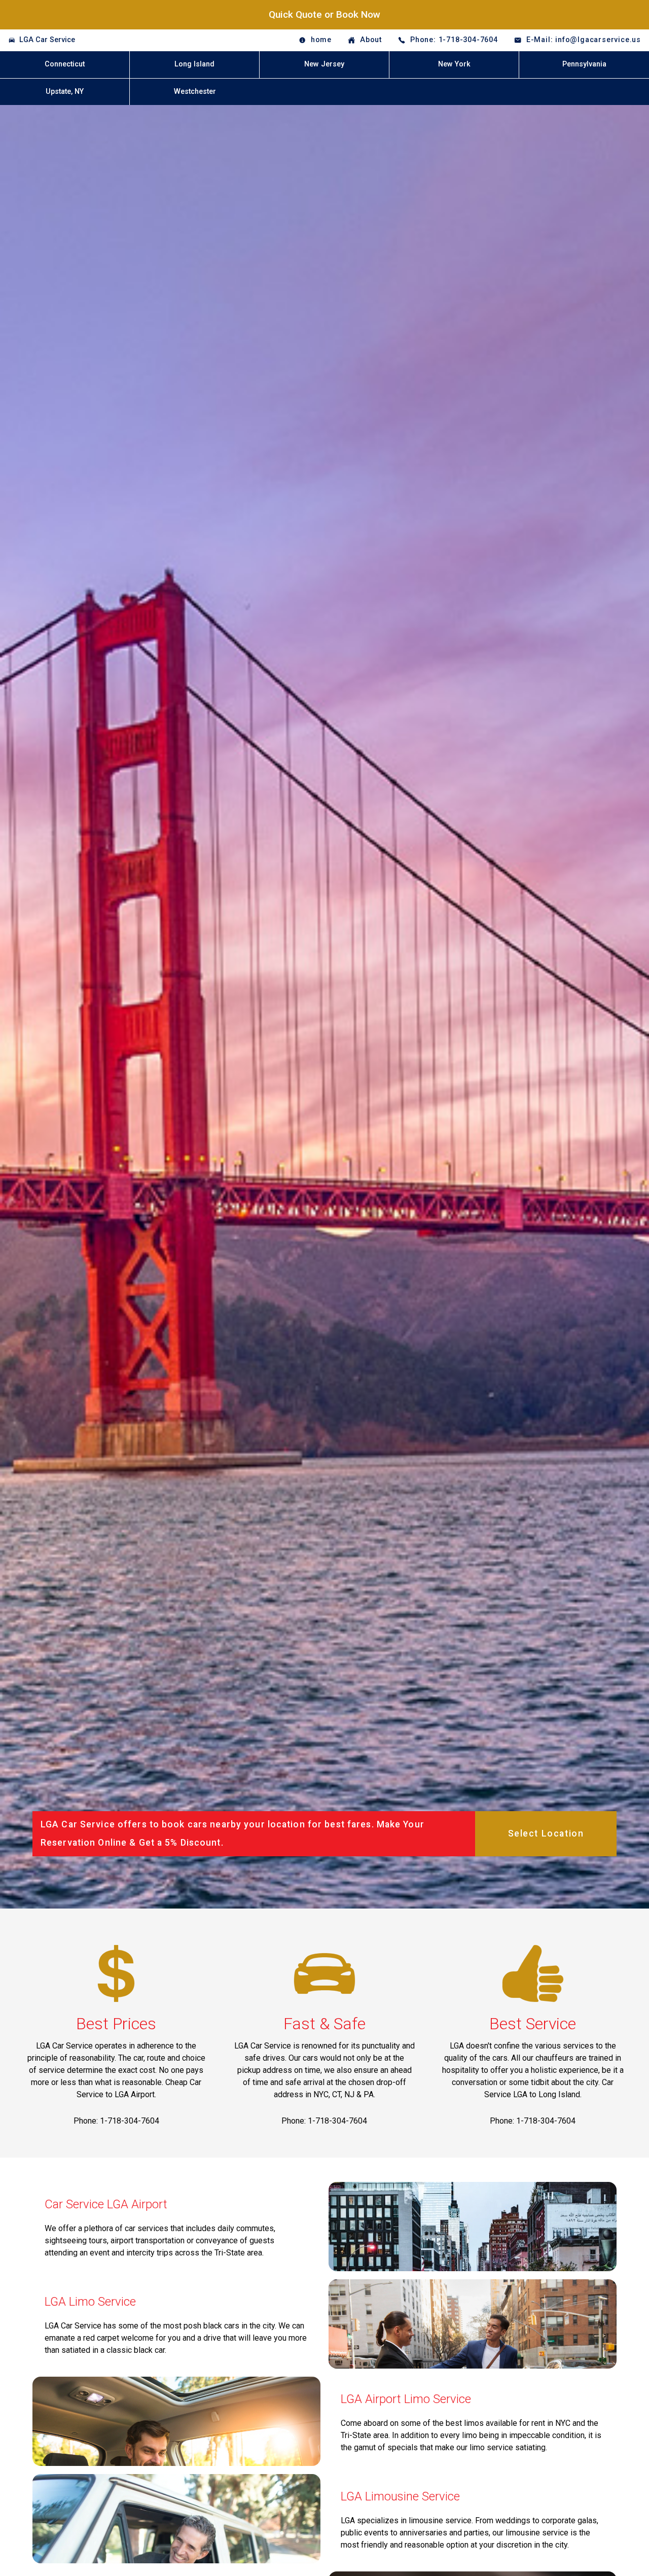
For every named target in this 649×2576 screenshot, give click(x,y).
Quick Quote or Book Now (324, 14)
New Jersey (324, 64)
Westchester (195, 92)
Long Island (194, 64)
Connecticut (65, 64)
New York (454, 64)
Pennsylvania (584, 64)
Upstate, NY (65, 92)
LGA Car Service (47, 40)
